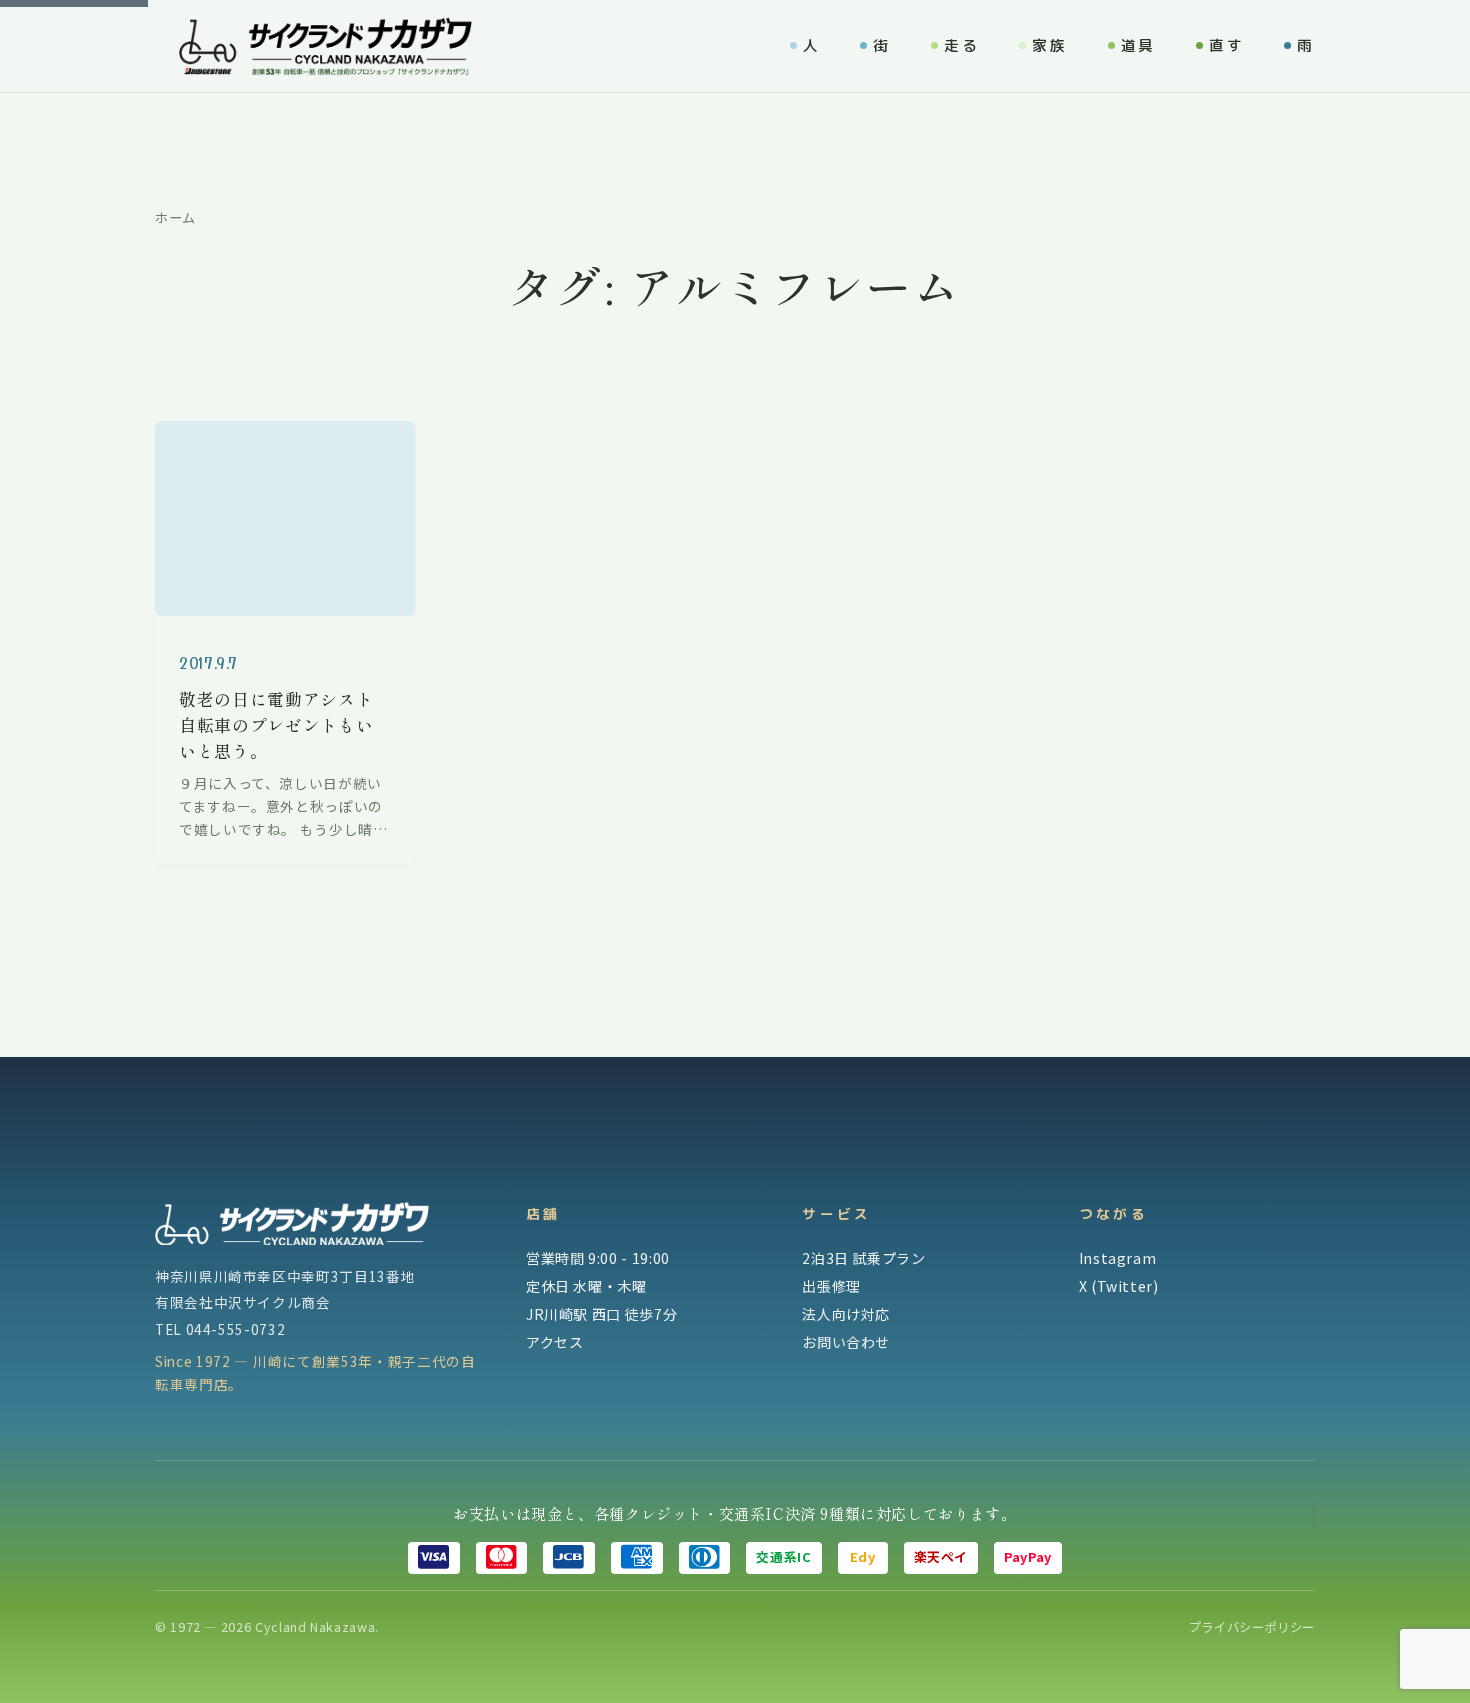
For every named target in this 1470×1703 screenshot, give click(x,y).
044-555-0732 (236, 1329)
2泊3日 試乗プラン (863, 1258)
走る (961, 45)
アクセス (555, 1342)
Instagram (1118, 1258)
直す (1226, 45)
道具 (1138, 45)
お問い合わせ (846, 1342)
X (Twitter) (1119, 1286)
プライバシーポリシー (1252, 1627)
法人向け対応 (846, 1314)
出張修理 (831, 1286)
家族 (1049, 45)
